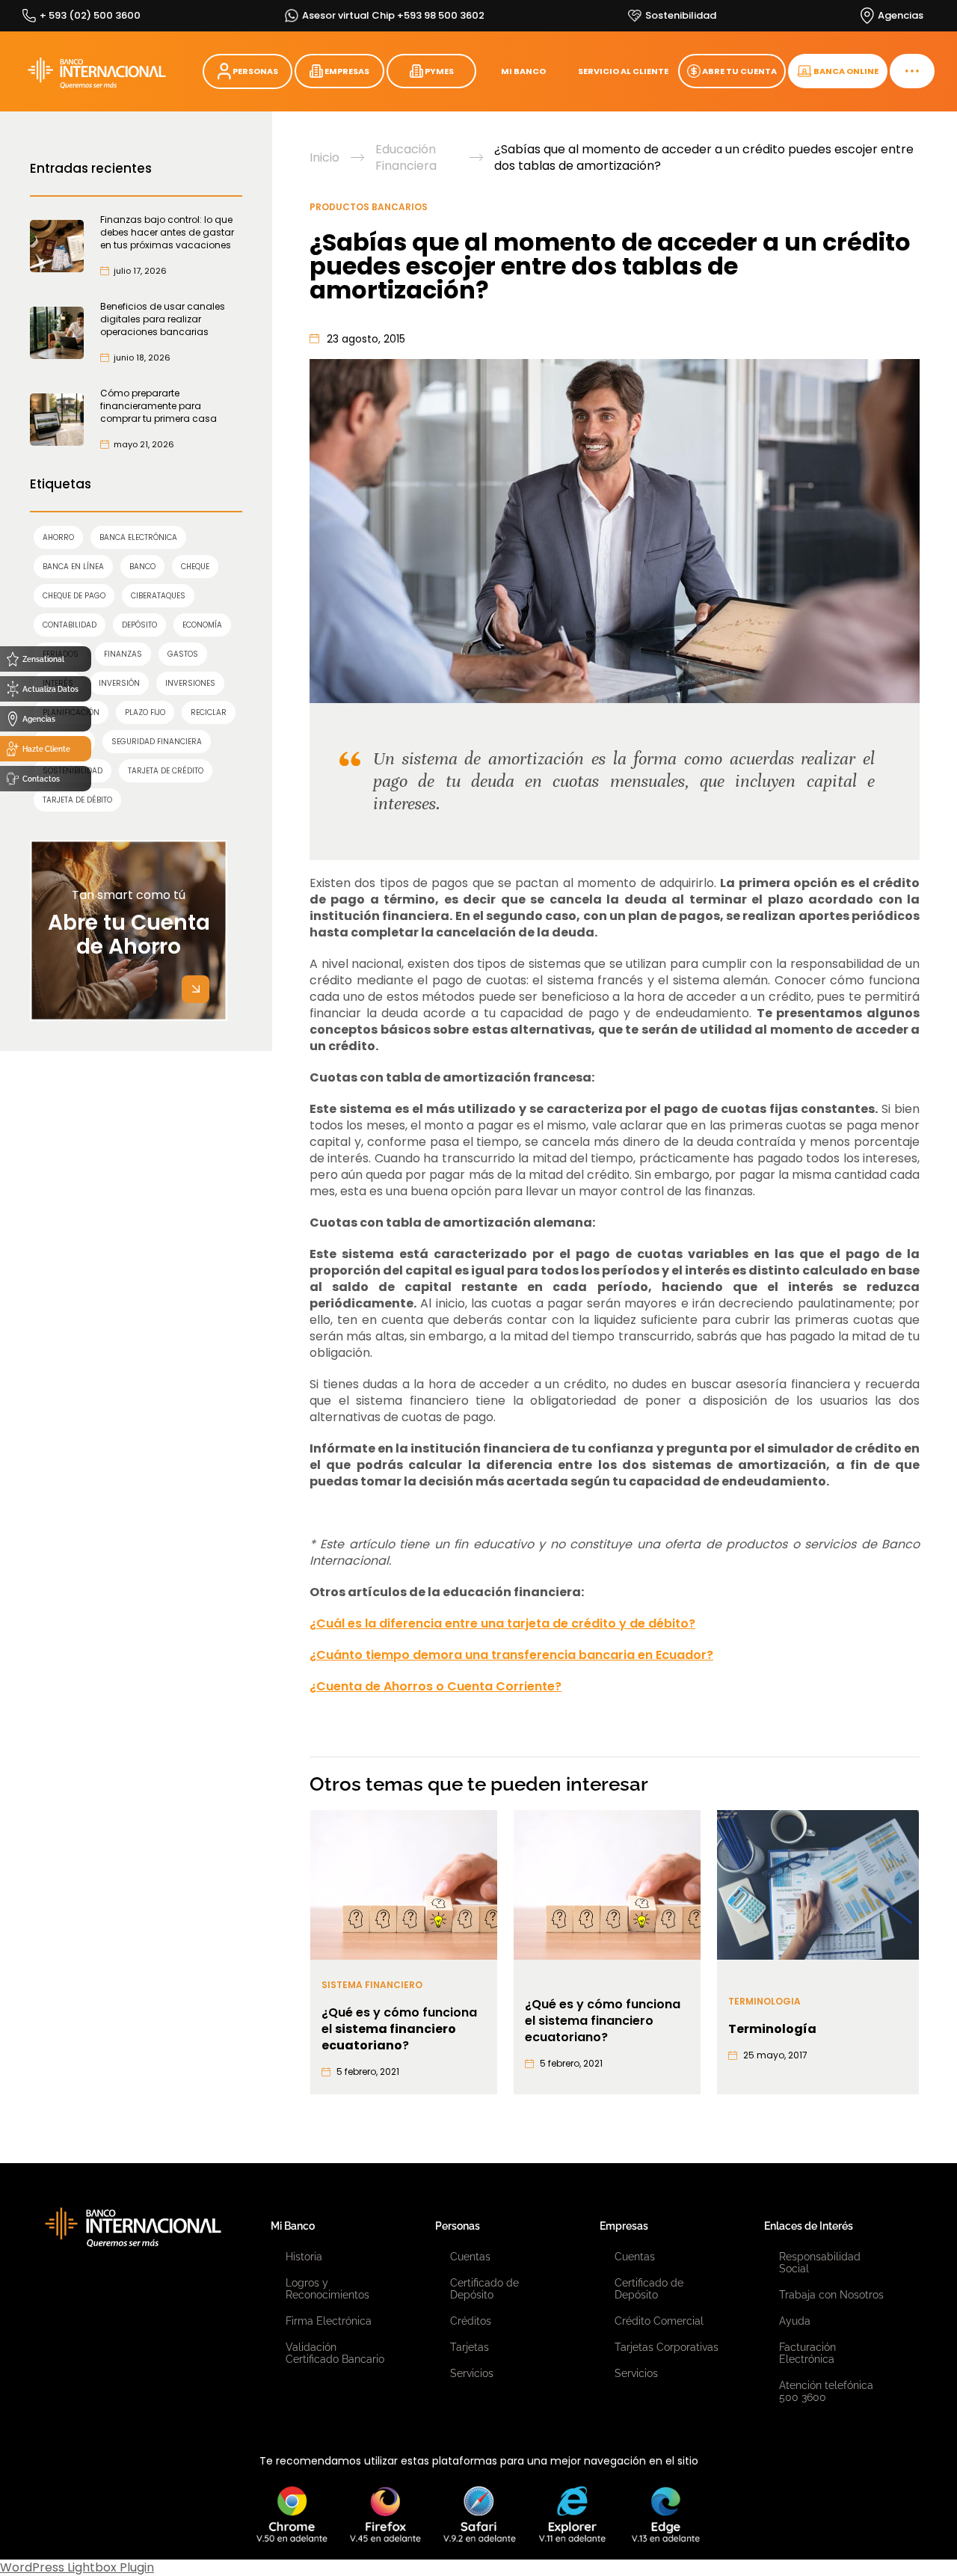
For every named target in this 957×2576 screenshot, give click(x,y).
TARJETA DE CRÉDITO (166, 771)
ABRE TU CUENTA (739, 71)
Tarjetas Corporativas (667, 2347)
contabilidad (70, 625)
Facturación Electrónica (807, 2353)
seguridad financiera (157, 742)
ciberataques (158, 596)
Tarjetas (470, 2347)
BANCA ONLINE (846, 71)
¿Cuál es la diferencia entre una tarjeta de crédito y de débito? (502, 1623)
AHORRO (58, 537)
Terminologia (764, 2001)
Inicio (324, 158)
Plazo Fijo (145, 712)
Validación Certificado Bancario (335, 2353)
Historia (304, 2257)
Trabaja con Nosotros (831, 2295)
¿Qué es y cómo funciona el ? (399, 2029)
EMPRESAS (347, 71)
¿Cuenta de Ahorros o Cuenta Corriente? (436, 1686)
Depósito (139, 625)
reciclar (209, 712)
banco (142, 567)
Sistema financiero (372, 1985)
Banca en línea (73, 567)
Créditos (471, 2321)
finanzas (123, 654)
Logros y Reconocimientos (327, 2289)
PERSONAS (255, 71)
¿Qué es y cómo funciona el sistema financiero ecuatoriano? (603, 2021)
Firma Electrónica (329, 2321)
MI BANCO (523, 71)
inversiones (190, 683)
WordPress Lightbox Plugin (77, 2567)
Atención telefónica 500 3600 (826, 2391)
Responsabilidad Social (820, 2263)
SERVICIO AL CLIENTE (623, 71)
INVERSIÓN (119, 683)
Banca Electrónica (138, 537)
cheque (195, 567)
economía (202, 625)
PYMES (439, 71)
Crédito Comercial (659, 2321)
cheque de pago (74, 596)
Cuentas (470, 2257)
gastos (183, 654)
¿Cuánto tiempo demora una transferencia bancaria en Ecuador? (511, 1655)
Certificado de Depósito (484, 2289)
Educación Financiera (406, 158)
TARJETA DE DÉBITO (77, 800)
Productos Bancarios (369, 207)
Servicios (472, 2373)
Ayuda (795, 2321)
